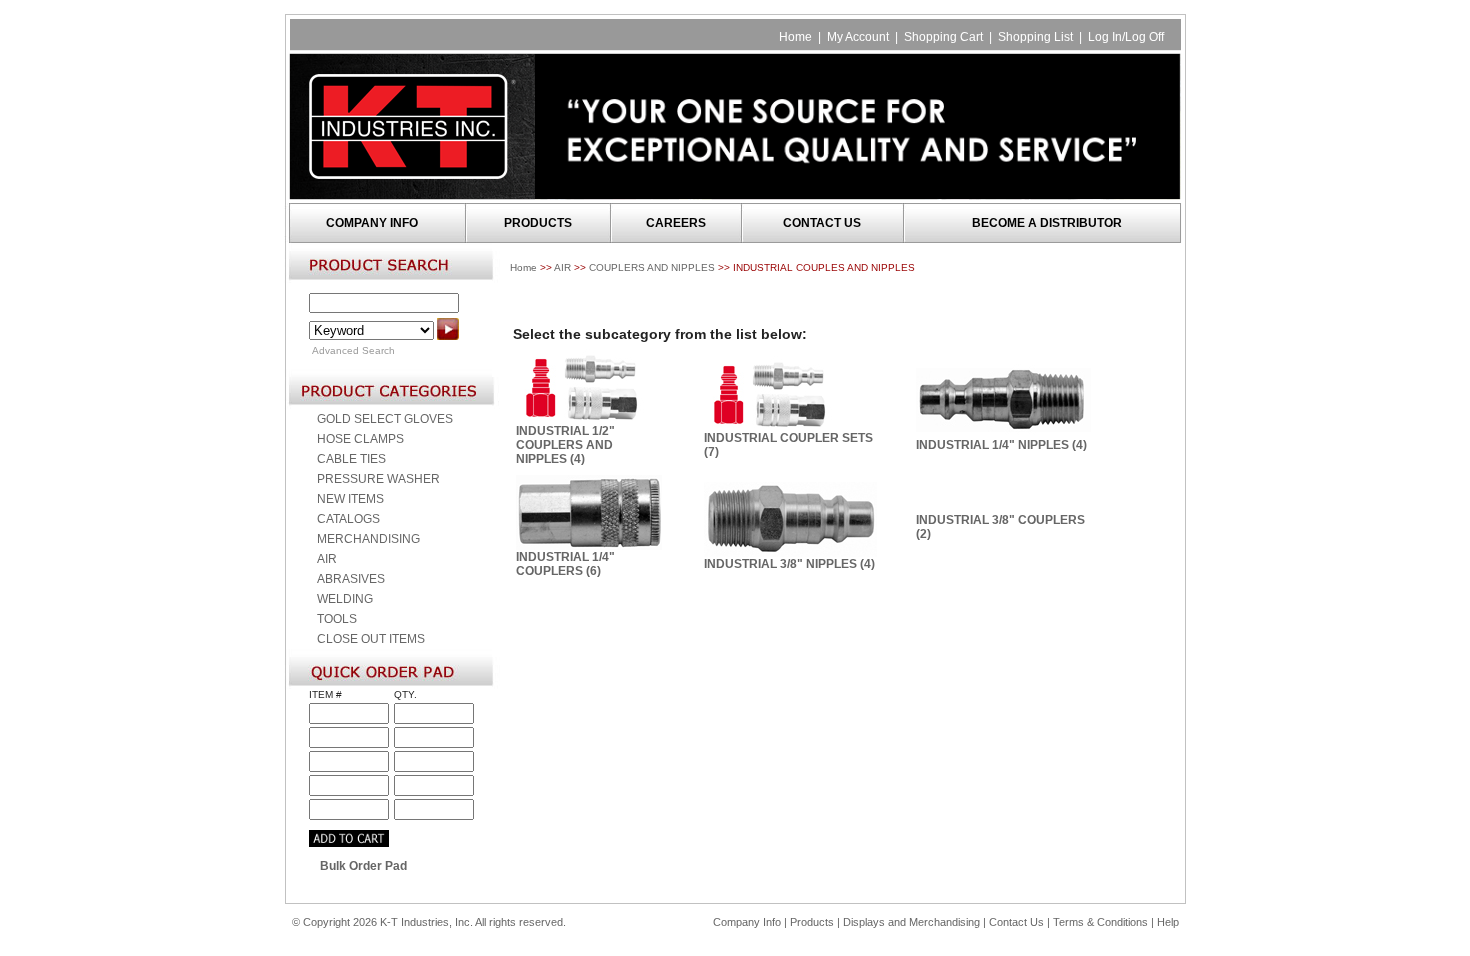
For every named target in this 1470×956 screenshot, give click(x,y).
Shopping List (1035, 37)
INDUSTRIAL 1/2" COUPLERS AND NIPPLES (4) (565, 445)
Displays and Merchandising (913, 922)
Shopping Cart (943, 37)
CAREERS (676, 223)
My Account (858, 37)
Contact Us (1016, 922)
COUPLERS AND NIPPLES (652, 267)
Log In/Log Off (1126, 37)
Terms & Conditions (1100, 922)
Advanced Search (353, 350)
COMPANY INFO (372, 223)
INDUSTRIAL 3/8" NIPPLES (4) (789, 564)
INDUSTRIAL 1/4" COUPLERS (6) (565, 564)
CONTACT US (822, 223)
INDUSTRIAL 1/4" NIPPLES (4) (1001, 445)
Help (1168, 922)
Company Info (747, 922)
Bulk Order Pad (363, 866)
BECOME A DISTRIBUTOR (1047, 223)
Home (795, 37)
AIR (562, 267)
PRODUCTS (538, 223)
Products (812, 922)
